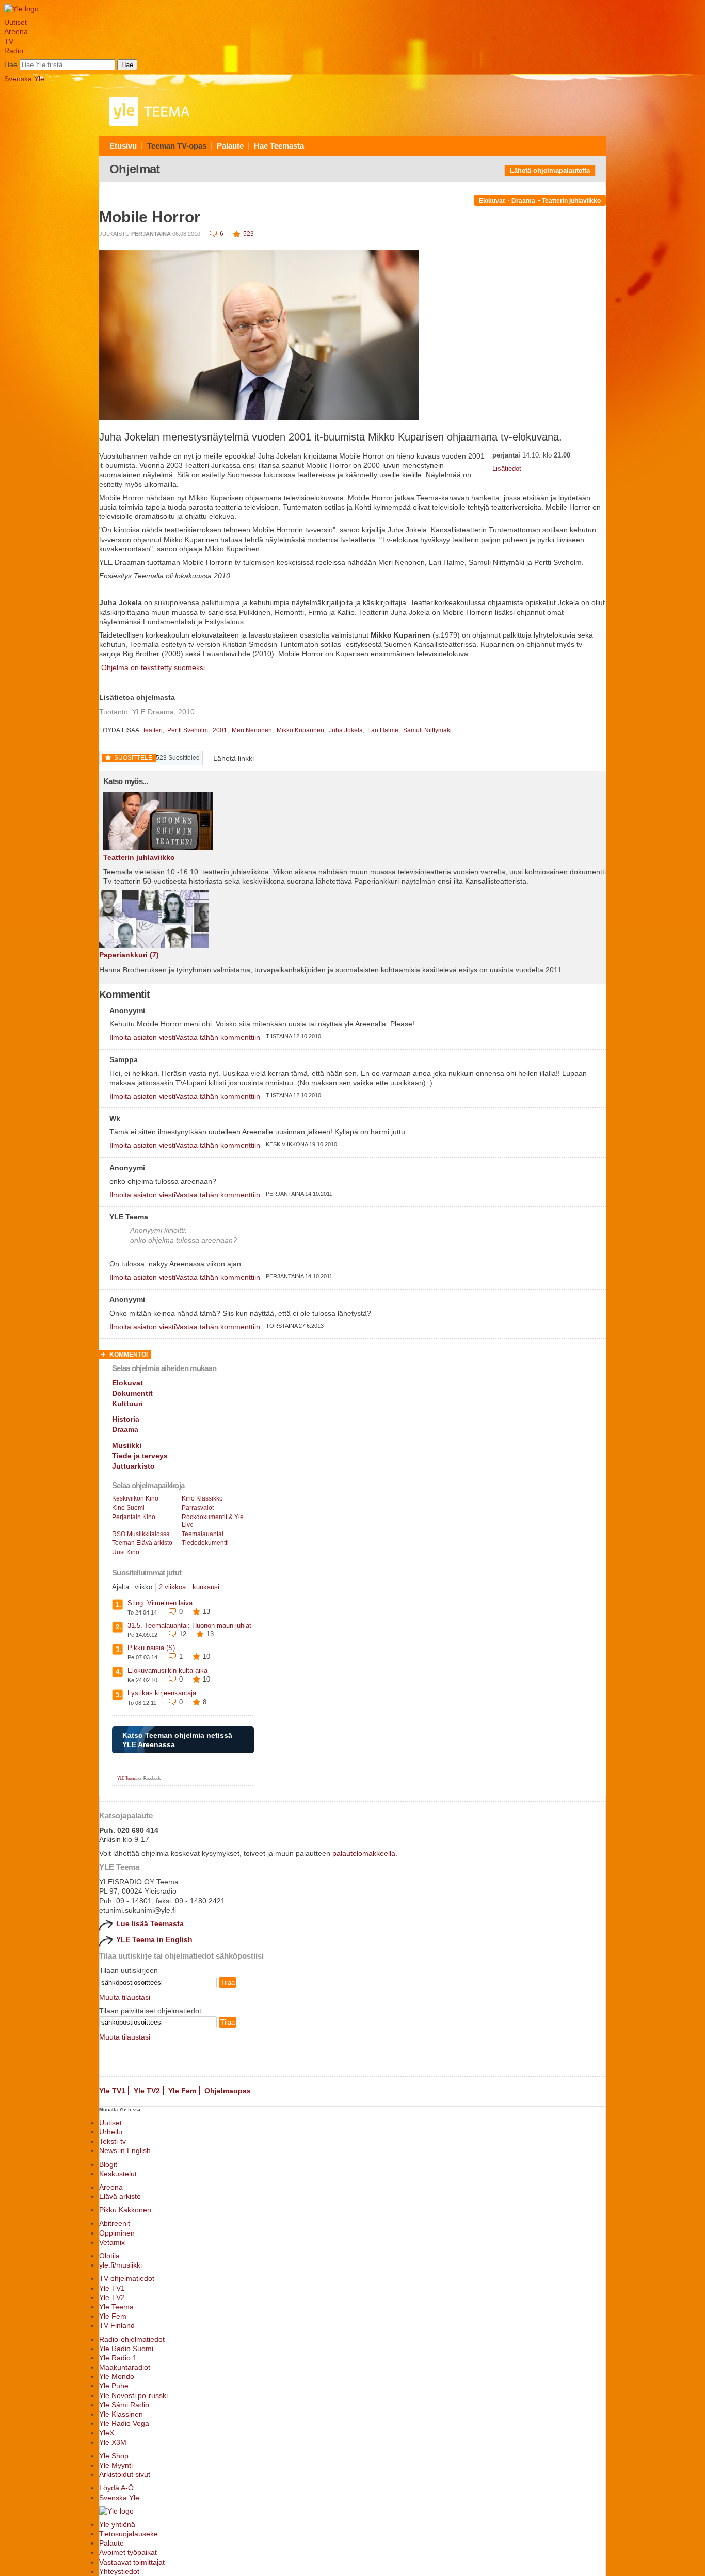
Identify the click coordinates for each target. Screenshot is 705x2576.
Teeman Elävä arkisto (142, 1543)
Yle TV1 (112, 2091)
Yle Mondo (117, 2376)
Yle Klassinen (121, 2414)
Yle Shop (114, 2456)
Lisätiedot (507, 469)
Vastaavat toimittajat (132, 2562)
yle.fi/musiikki (121, 2265)
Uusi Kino (126, 1552)
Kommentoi (129, 1355)
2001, (221, 730)
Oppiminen (117, 2233)
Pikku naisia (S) (151, 1648)
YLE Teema (127, 1778)
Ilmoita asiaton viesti (142, 1037)
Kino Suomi (128, 1508)
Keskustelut (118, 2174)
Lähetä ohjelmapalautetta (550, 170)
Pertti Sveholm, (189, 730)
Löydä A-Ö (116, 2488)
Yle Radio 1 (118, 2358)
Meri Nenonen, (253, 730)
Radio (14, 51)
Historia (126, 1419)
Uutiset (15, 22)
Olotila (109, 2256)
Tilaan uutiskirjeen (129, 1970)
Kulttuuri (127, 1404)
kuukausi (206, 1587)
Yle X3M (113, 2442)
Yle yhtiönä (117, 2524)
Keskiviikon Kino (135, 1498)
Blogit (108, 2164)
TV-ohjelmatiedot (127, 2278)
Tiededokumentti (205, 1543)
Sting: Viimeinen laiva (160, 1603)
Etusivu (123, 146)
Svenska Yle (24, 79)
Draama (523, 201)
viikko (143, 1587)
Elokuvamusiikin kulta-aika (167, 1670)
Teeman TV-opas (177, 146)
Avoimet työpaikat (128, 2552)
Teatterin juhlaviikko (571, 201)
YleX (107, 2433)
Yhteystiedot (119, 2571)
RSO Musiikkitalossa (141, 1534)
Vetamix (112, 2242)
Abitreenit (115, 2223)
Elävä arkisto (120, 2196)
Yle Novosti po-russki (133, 2395)
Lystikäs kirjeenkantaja (162, 1693)
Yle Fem (182, 2091)
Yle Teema (116, 2307)
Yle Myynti (116, 2465)
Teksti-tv (113, 2141)
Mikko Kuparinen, (302, 730)
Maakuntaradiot (125, 2367)
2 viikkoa (172, 1587)
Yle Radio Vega (124, 2423)
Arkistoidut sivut (125, 2474)
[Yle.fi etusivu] (21, 9)
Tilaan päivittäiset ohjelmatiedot (150, 2011)
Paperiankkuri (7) (129, 955)
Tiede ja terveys (140, 1456)
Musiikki (127, 1445)
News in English (125, 2150)
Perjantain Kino (134, 1517)
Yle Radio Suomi (126, 2349)
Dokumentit (132, 1393)
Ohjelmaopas (228, 2091)
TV (9, 41)
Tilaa (228, 1983)
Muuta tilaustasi (125, 1997)
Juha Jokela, (347, 730)
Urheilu (111, 2132)
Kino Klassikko (202, 1498)
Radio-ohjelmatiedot (132, 2339)
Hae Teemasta (279, 146)
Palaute (230, 146)
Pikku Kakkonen (125, 2210)
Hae (11, 64)
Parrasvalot (198, 1508)
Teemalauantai (203, 1534)
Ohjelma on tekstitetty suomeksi (152, 667)
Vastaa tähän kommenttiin (218, 1037)
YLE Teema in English (154, 1939)
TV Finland (117, 2325)
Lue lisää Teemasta (150, 1923)
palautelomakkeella (364, 1853)
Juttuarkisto (133, 1466)
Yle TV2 (147, 2091)
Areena (16, 31)
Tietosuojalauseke (129, 2534)
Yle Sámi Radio (124, 2405)
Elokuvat (492, 201)
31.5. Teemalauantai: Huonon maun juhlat (189, 1626)
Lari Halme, (384, 730)
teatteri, (155, 730)
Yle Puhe (114, 2386)
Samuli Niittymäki (427, 730)
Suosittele (133, 758)
